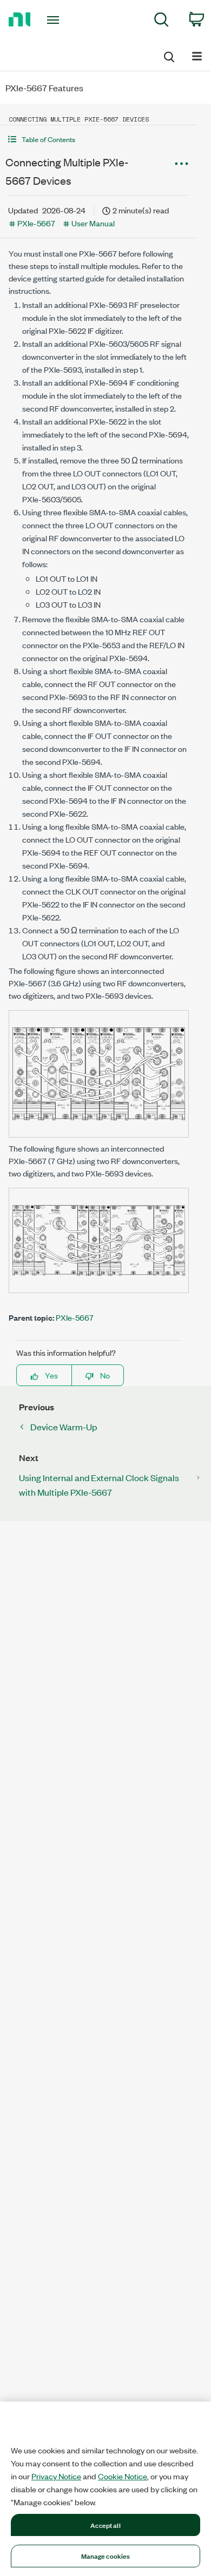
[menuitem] (161, 21)
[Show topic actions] (181, 164)
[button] (99, 139)
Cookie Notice (123, 2476)
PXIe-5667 (36, 223)
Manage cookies (106, 2555)
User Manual (93, 223)
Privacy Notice (56, 2476)
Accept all (105, 2525)
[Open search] (168, 55)
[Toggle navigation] (55, 20)
